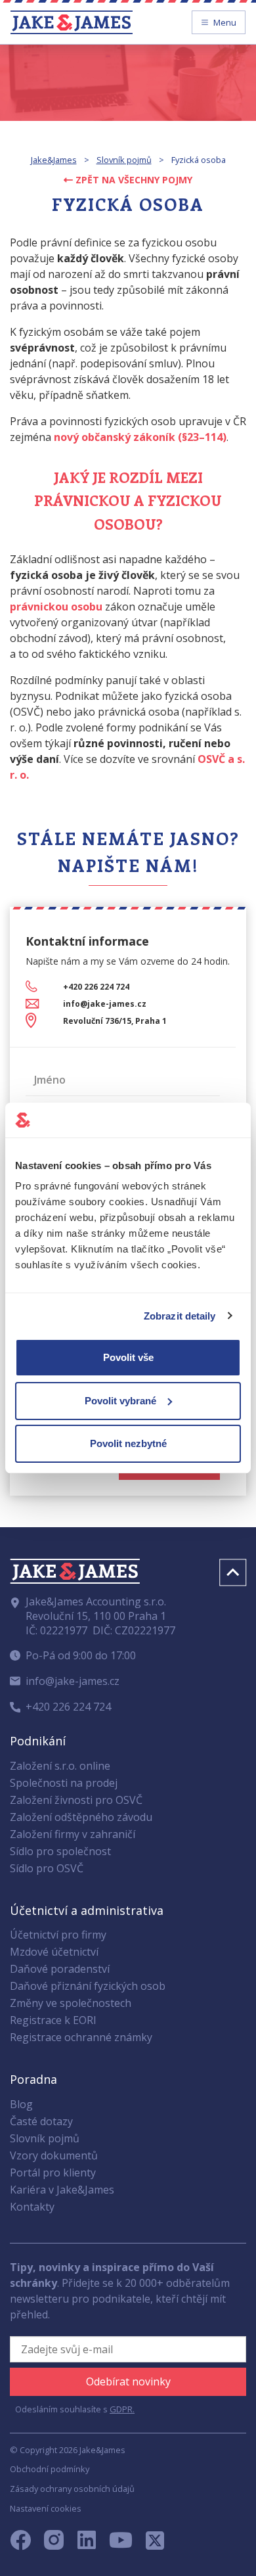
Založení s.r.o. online (60, 1766)
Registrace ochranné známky (81, 2037)
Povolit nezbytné (128, 1443)
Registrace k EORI (53, 2020)
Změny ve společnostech (71, 2003)
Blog (21, 2104)
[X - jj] (150, 2544)
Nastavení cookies (46, 2508)
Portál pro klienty (53, 2173)
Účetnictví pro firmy (58, 1935)
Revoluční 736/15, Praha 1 (115, 1021)
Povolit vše (128, 1357)
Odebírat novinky (128, 2381)
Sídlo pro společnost (60, 1851)
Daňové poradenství (60, 1969)
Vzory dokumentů (54, 2155)
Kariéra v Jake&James (62, 2190)
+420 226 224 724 (96, 987)
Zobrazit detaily (180, 1316)
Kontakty (32, 2207)
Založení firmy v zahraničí (73, 1834)
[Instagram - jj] (61, 2544)
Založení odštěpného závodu (81, 1817)
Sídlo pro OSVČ (47, 1868)
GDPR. (122, 2409)
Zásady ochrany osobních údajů (72, 2489)
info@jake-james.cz (105, 1004)
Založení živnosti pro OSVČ (76, 1800)
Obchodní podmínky (50, 2469)
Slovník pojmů (124, 160)
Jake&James (54, 160)
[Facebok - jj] (26, 2544)
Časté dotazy (41, 2121)
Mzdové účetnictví (54, 1952)
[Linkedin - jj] (92, 2544)
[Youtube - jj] (121, 2544)
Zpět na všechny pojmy (133, 180)
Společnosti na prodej (64, 1783)
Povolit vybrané (120, 1401)
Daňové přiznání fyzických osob (88, 1986)
